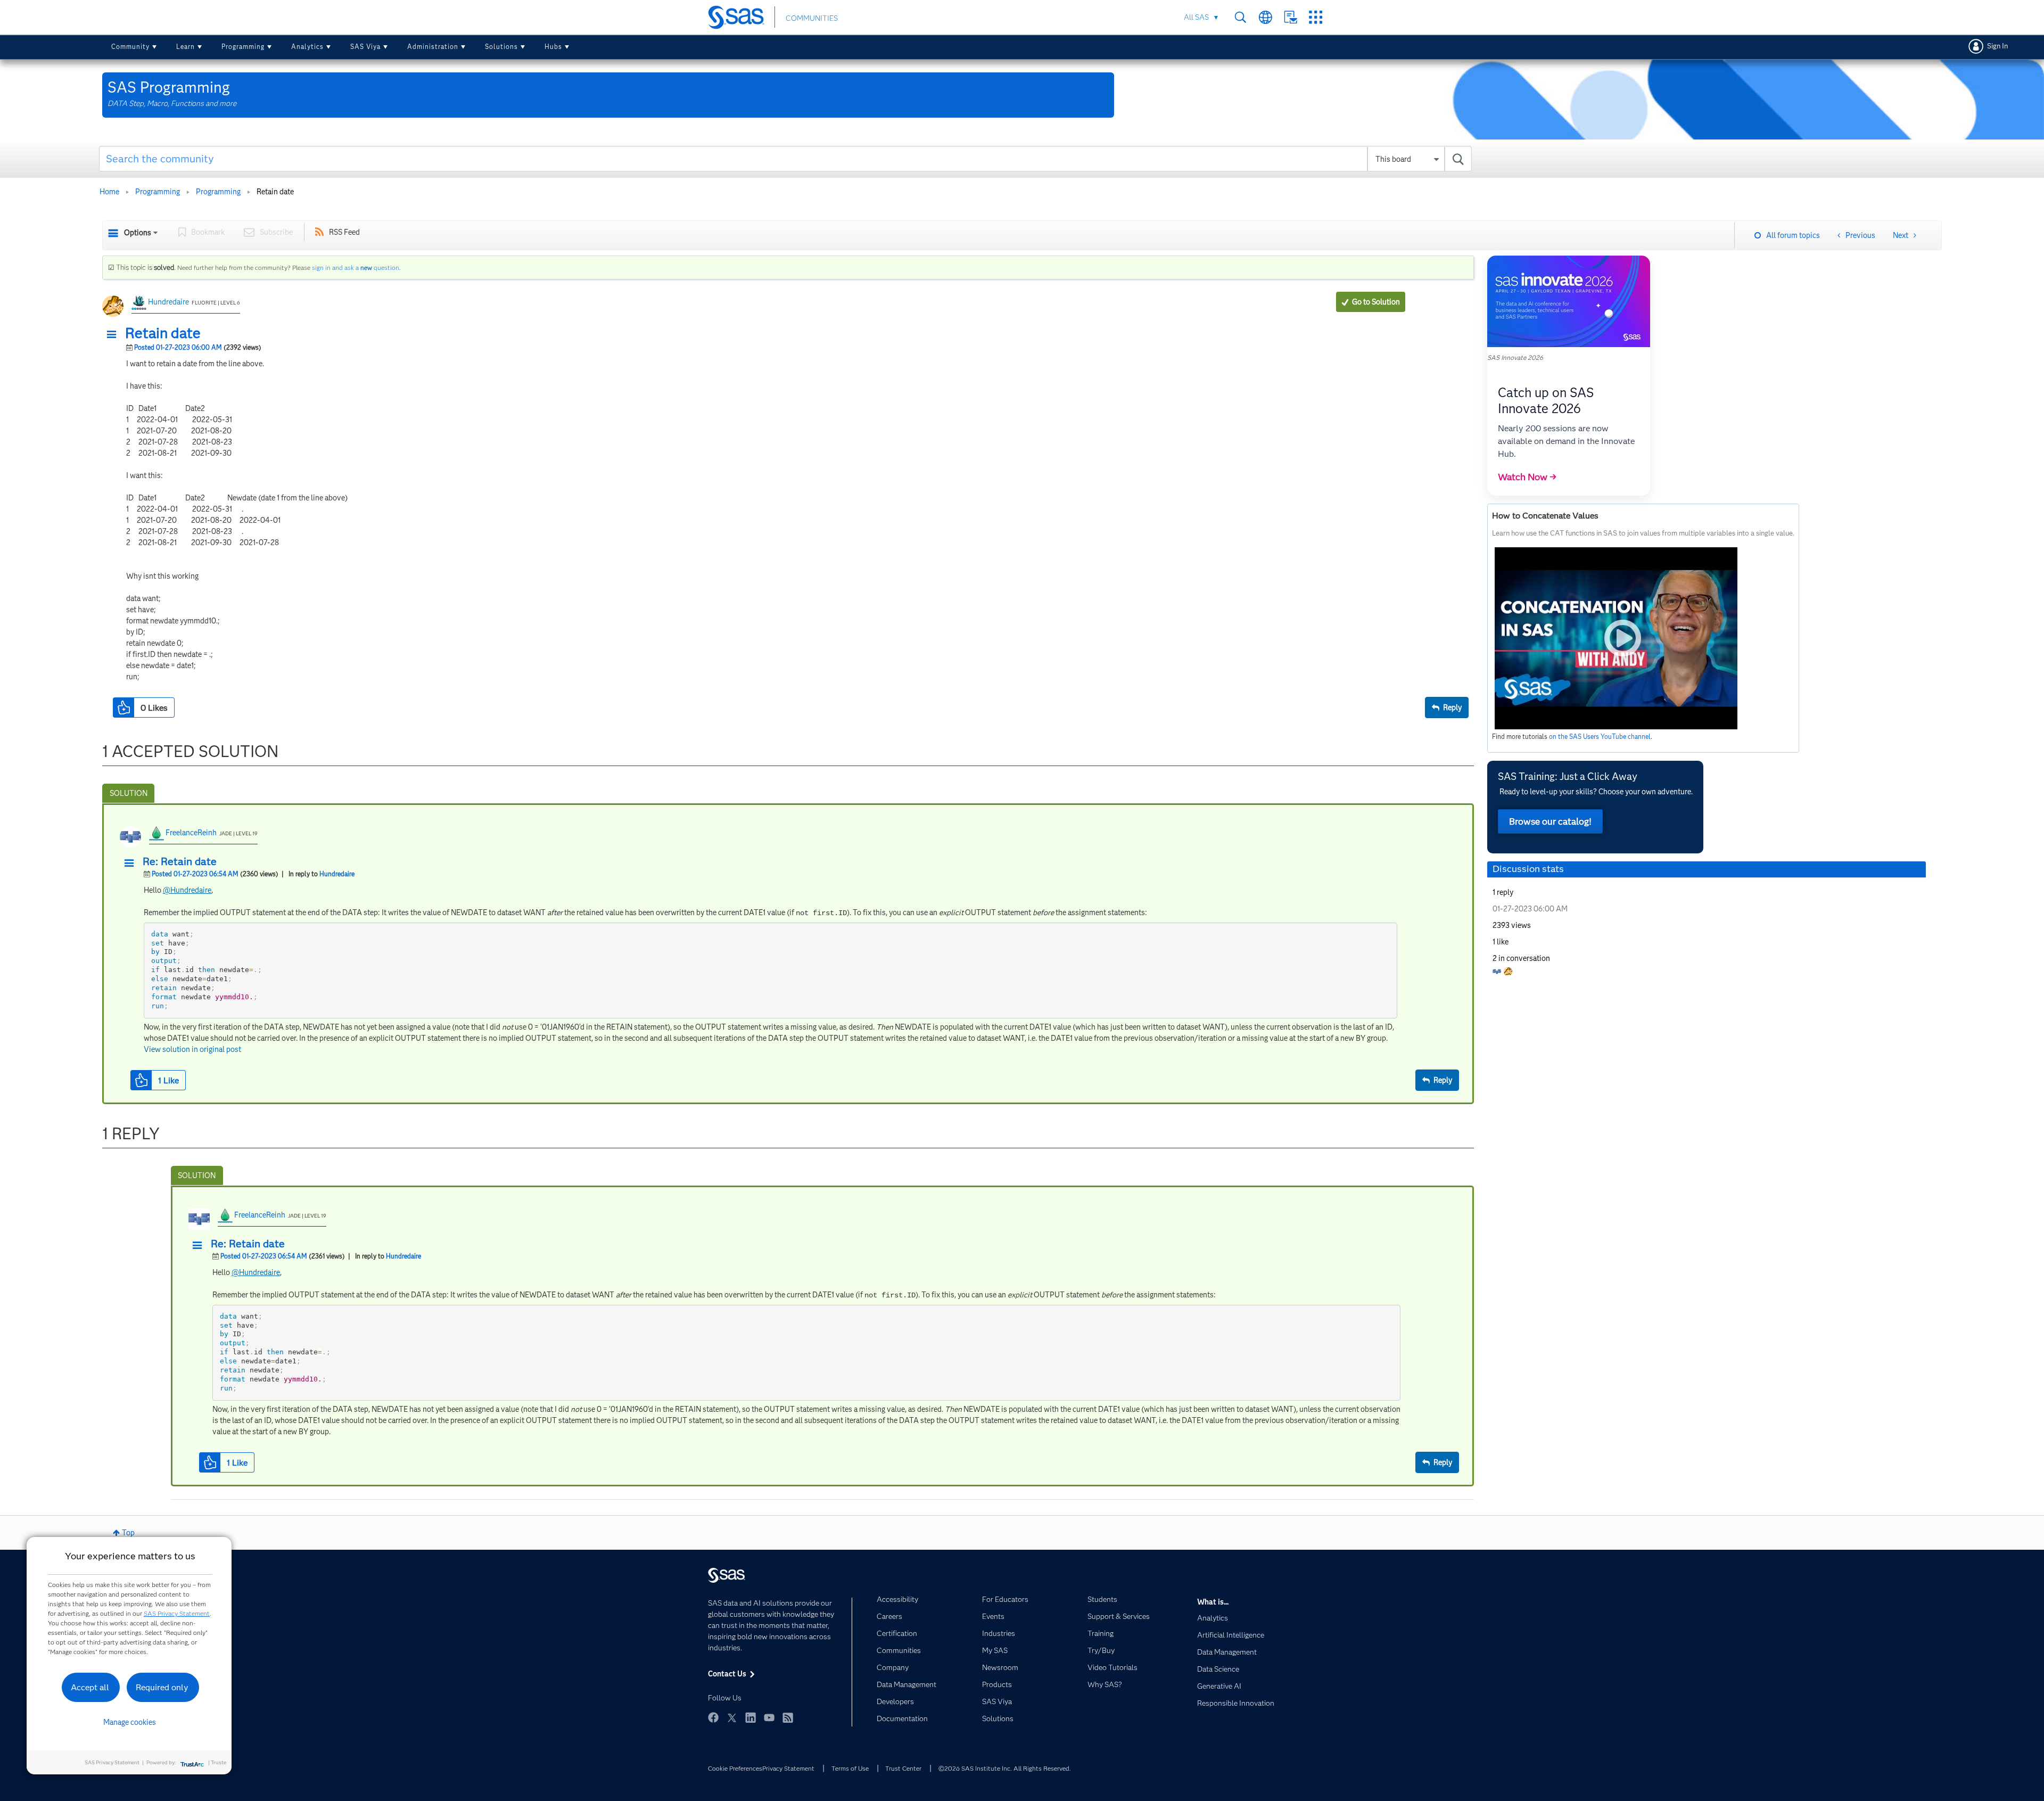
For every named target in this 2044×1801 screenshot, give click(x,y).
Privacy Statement (788, 1768)
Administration (433, 47)
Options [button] (138, 233)
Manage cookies (130, 1722)
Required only (162, 1687)
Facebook (713, 1717)
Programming (243, 47)
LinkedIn (751, 1717)
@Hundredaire (187, 890)
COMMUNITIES (812, 18)
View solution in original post (192, 1049)
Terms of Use (850, 1768)
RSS (788, 1717)
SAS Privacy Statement (177, 1613)
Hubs (553, 47)
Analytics (307, 47)
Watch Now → (1527, 477)
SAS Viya (365, 47)
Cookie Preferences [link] (735, 1768)
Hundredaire (168, 302)
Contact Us (1291, 17)
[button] (114, 335)
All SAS (1196, 17)
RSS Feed (344, 232)
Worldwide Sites (1266, 17)
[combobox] (785, 159)
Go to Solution (1376, 302)
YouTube (769, 1717)
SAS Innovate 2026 (1515, 357)
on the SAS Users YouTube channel (1600, 737)
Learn (186, 47)
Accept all (90, 1687)
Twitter (732, 1717)
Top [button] (128, 1533)
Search (1241, 17)
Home (109, 192)
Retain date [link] (275, 192)
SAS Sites (1316, 17)
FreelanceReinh (191, 833)
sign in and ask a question (356, 268)
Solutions (501, 47)
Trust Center (903, 1768)
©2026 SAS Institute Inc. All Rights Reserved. (1005, 1768)
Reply (1452, 708)
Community (130, 47)
